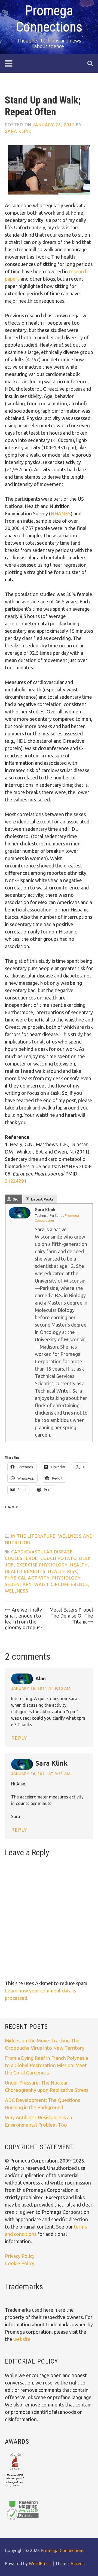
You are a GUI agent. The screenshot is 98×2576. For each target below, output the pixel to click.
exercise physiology (42, 1565)
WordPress (40, 2564)
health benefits (25, 1571)
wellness (17, 1591)
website (22, 2339)
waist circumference (61, 1584)
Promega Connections (63, 2550)
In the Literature (33, 1536)
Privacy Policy (20, 2256)
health (79, 1565)
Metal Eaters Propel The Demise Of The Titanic (71, 1616)
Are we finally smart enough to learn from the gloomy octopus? (24, 1618)
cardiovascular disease (42, 1552)
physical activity (27, 1578)
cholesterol (21, 1558)
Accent (77, 2564)
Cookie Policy (20, 2263)
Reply (19, 1738)
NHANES (61, 513)
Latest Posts (42, 1199)
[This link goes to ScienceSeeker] (15, 2488)
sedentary (18, 1584)
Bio (16, 1199)
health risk (63, 1571)
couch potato (58, 1558)
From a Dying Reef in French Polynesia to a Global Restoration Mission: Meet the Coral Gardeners (46, 2065)
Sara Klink (18, 131)
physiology (66, 1578)
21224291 (16, 1181)
